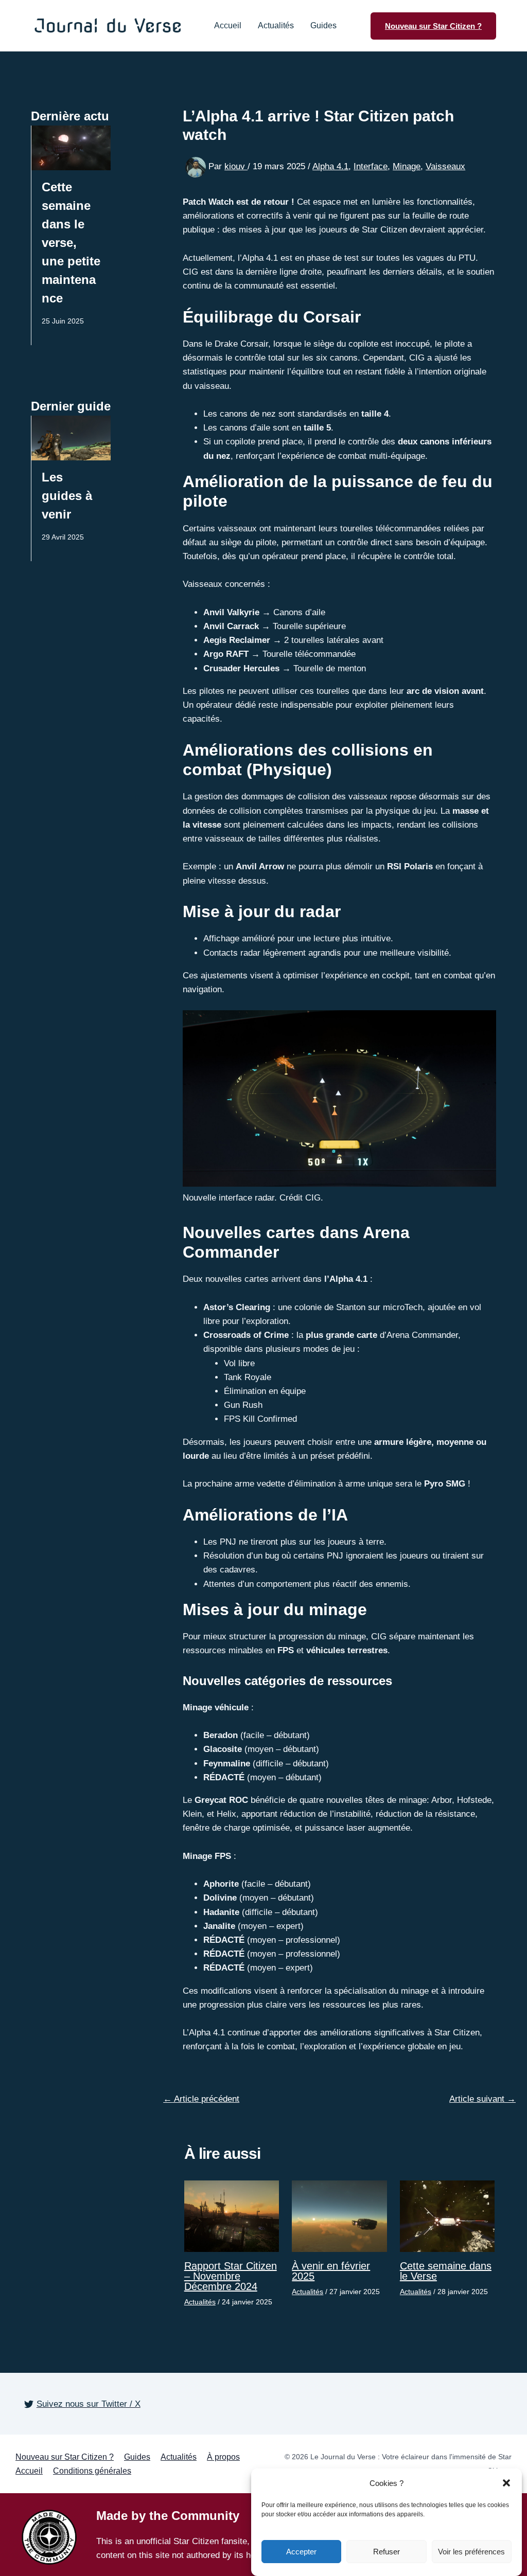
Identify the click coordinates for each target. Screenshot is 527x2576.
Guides (323, 26)
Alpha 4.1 (330, 166)
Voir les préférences (471, 2552)
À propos (223, 2457)
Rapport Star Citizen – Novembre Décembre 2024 (231, 2276)
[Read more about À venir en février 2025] (339, 2216)
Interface (371, 166)
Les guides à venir (67, 496)
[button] (506, 2483)
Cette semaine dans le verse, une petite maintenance (71, 243)
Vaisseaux (445, 166)
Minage (407, 166)
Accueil (228, 26)
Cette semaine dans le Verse (446, 2271)
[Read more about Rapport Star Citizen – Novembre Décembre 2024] (232, 2216)
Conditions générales (92, 2471)
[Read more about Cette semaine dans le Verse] (447, 2216)
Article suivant (482, 2099)
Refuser (387, 2552)
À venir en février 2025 (331, 2271)
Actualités (276, 26)
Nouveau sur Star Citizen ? (65, 2457)
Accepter (301, 2552)
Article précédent (201, 2099)
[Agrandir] (483, 1024)
